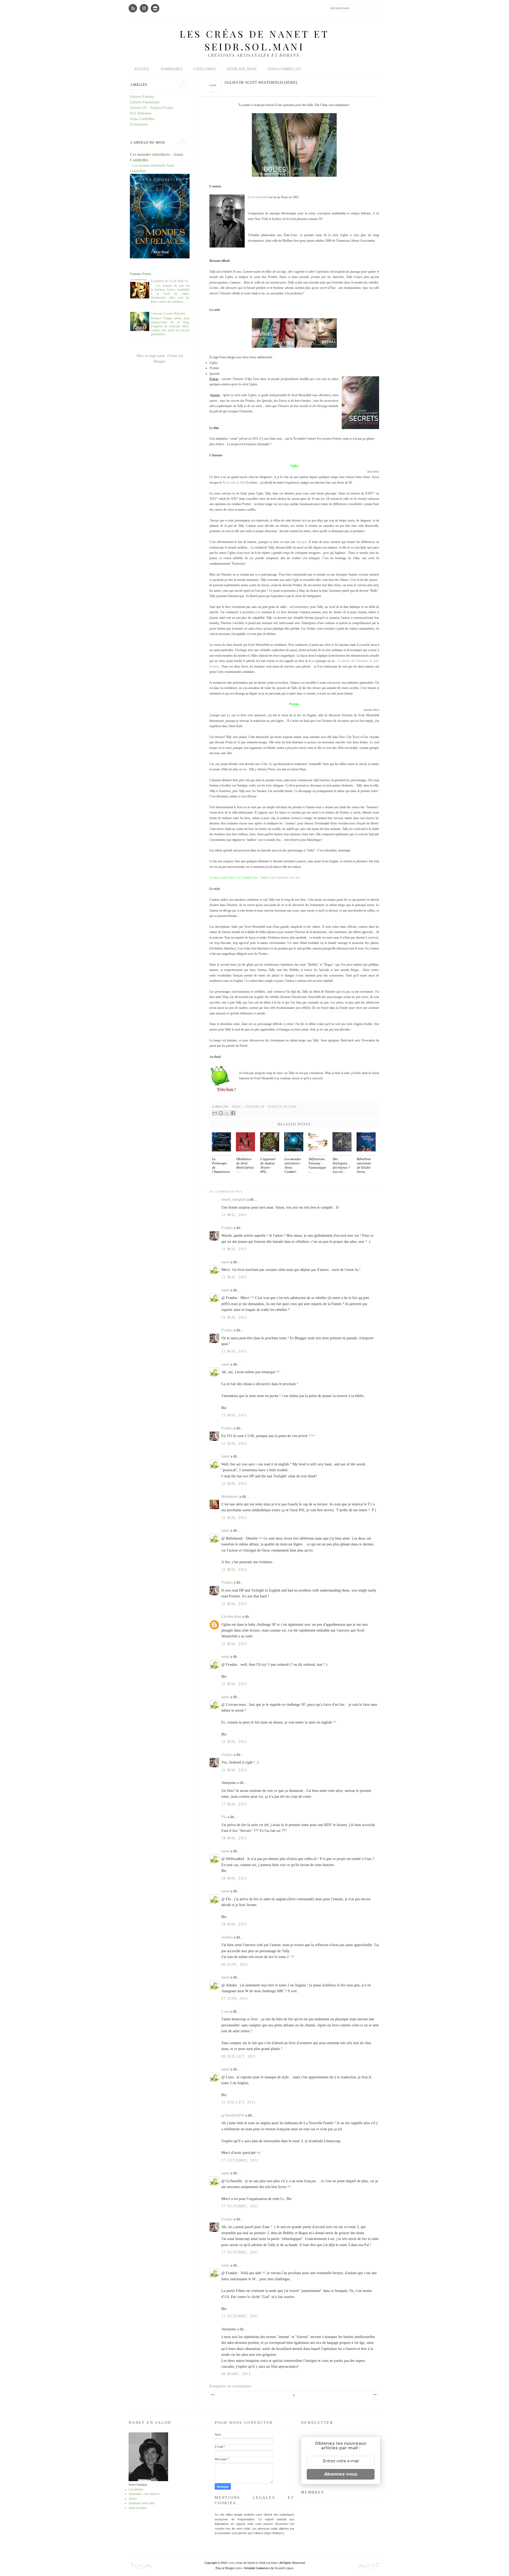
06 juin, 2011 (235, 1965)
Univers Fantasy (142, 97)
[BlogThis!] (221, 1113)
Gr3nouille (282, 878)
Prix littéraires (141, 113)
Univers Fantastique (145, 102)
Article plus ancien (374, 2395)
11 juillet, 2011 (238, 2102)
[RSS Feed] (133, 8)
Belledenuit (230, 1497)
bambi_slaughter (234, 1199)
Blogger (159, 361)
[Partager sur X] (227, 1113)
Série (237, 1107)
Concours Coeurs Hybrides (168, 313)
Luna (272, 878)
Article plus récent (213, 2395)
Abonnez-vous (341, 2474)
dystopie (302, 542)
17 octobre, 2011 (240, 2160)
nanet (226, 1262)
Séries (133, 2499)
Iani (298, 878)
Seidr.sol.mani (242, 69)
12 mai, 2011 (234, 1215)
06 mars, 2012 (236, 2374)
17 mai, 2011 (234, 1804)
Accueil (142, 69)
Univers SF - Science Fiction (271, 1107)
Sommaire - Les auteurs (144, 2494)
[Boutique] (155, 8)
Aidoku (227, 1937)
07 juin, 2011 (235, 1998)
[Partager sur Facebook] (233, 1113)
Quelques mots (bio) (142, 2503)
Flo (224, 1817)
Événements (139, 124)
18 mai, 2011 (234, 1838)
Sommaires (172, 69)
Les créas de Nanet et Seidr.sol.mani (254, 40)
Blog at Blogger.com (229, 2568)
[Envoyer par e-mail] (215, 1113)
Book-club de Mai (234, 483)
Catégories (205, 69)
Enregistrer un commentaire (230, 2386)
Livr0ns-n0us (232, 1617)
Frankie (264, 878)
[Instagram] (144, 8)
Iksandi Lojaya (284, 2568)
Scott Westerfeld (258, 197)
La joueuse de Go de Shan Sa (169, 281)
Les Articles (136, 2489)
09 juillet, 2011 (239, 2056)
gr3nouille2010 (233, 2115)
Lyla (292, 878)
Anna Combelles (284, 69)
